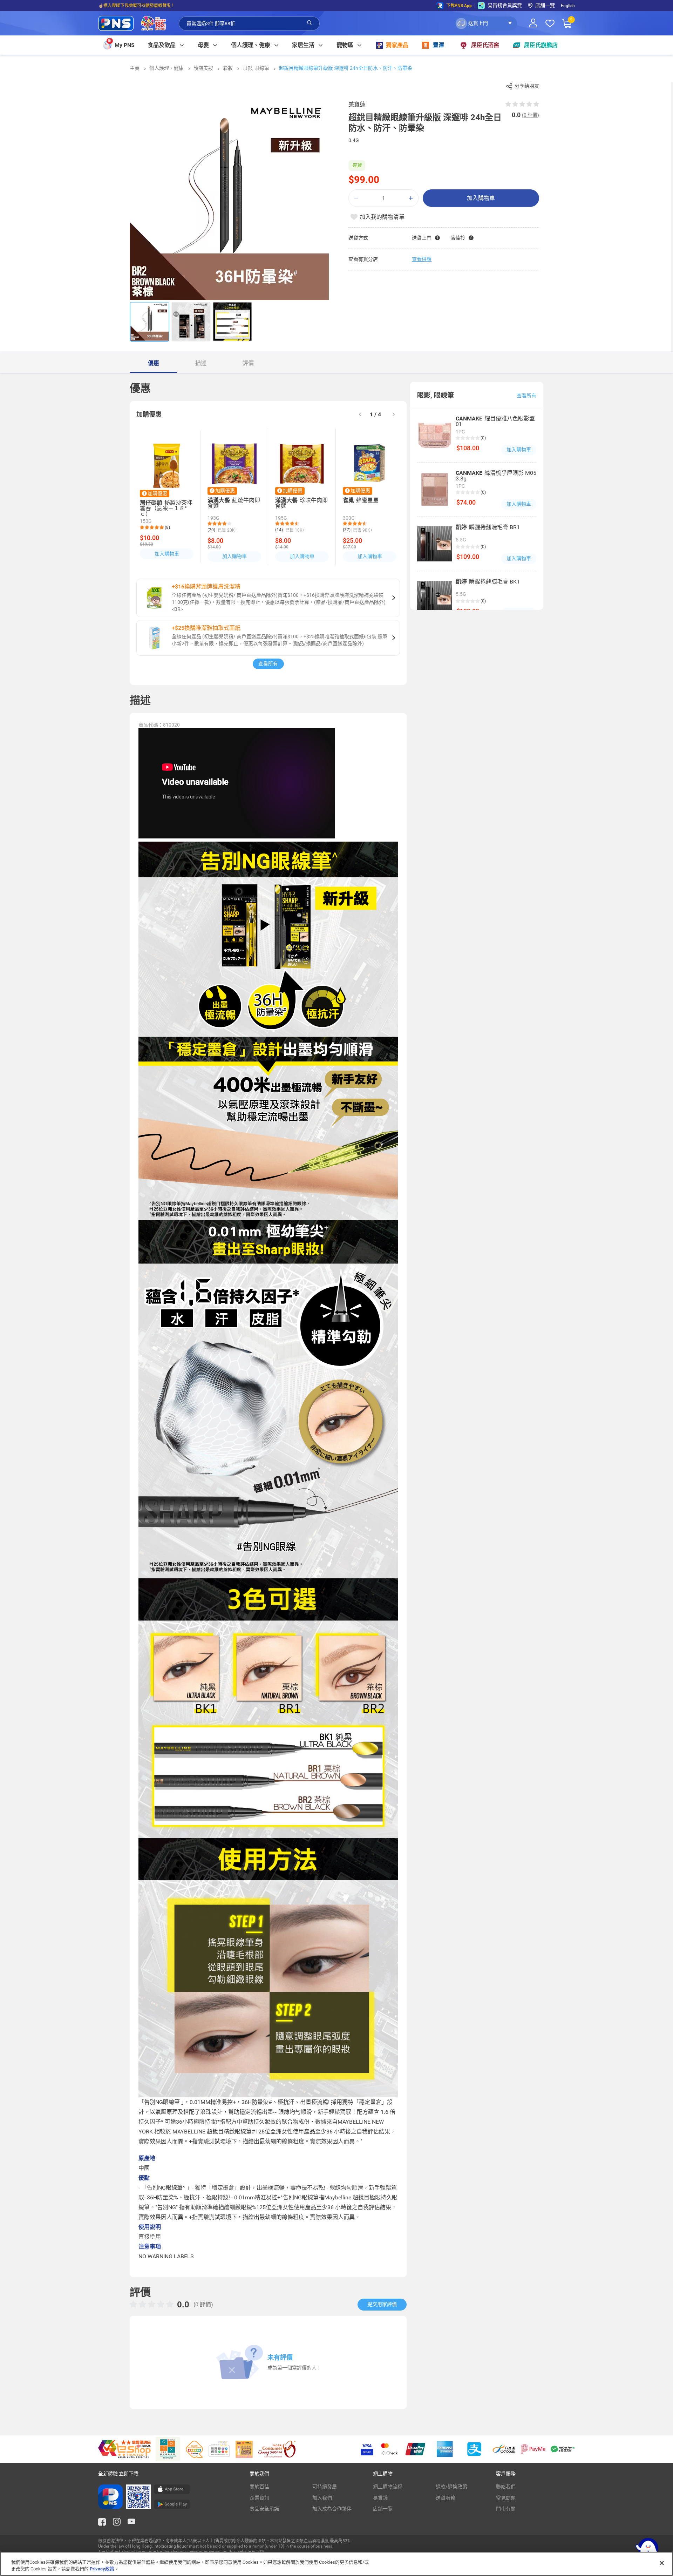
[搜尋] (310, 23)
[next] (394, 415)
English (568, 6)
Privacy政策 (102, 2569)
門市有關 (506, 2509)
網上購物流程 (388, 2487)
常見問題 (506, 2498)
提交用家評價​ (382, 2304)
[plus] (411, 198)
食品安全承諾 (264, 2509)
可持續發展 (325, 2487)
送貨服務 (446, 2498)
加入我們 (322, 2498)
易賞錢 (380, 2498)
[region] (336, 2564)
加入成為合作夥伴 (332, 2509)
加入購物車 (481, 198)
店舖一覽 (545, 5)
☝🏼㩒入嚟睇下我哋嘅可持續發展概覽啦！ (137, 6)
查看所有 (268, 663)
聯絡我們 (506, 2487)
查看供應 (422, 259)
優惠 (154, 363)
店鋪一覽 (383, 2509)
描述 (201, 363)
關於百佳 (259, 2487)
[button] (486, 23)
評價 (248, 363)
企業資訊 (259, 2498)
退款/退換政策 (451, 2487)
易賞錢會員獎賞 (505, 5)
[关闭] (662, 2563)
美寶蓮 (357, 104)
